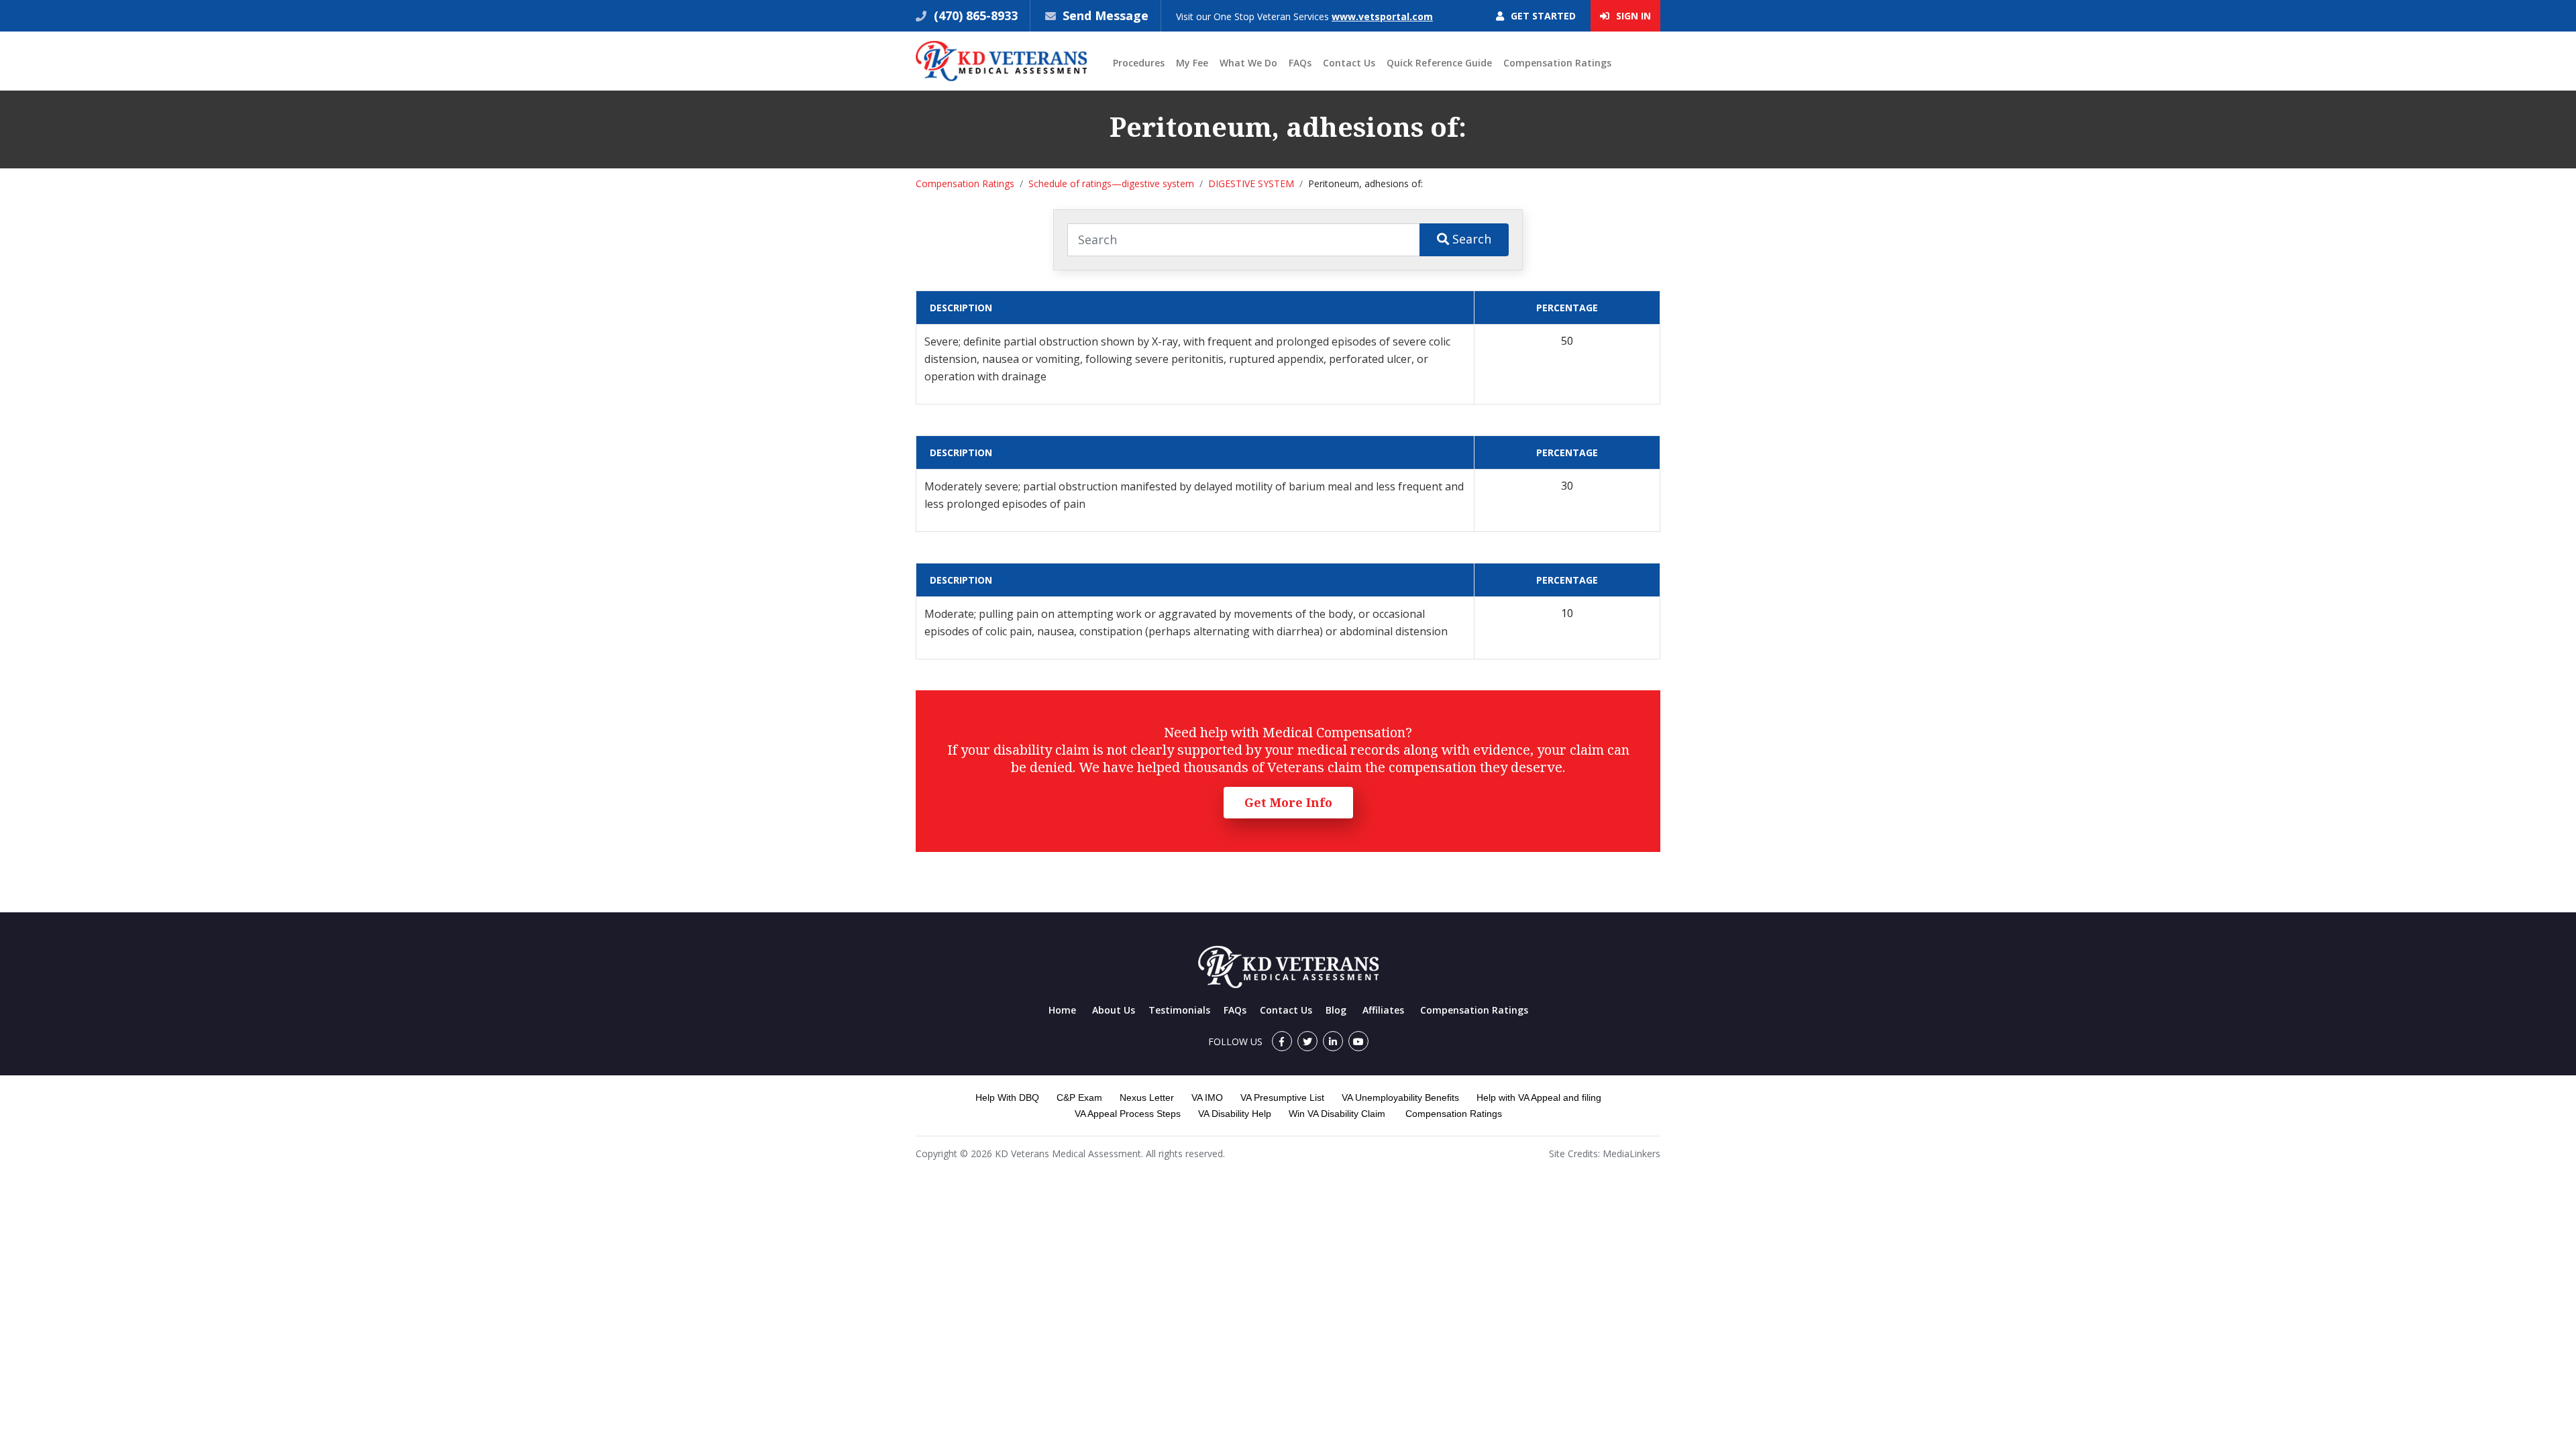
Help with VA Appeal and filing (1539, 1097)
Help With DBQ (1007, 1097)
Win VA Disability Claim (1337, 1114)
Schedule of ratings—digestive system (1111, 183)
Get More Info (1288, 802)
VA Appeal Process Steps (1128, 1114)
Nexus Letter (1147, 1097)
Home (1062, 1010)
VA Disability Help (1235, 1114)
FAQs (1300, 63)
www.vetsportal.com (1382, 16)
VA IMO (1207, 1097)
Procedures (1139, 63)
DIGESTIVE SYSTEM (1251, 183)
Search (1470, 239)
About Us (1114, 1010)
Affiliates (1383, 1010)
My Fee (1192, 63)
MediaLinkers (1631, 1153)
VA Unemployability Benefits (1400, 1097)
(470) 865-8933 (974, 15)
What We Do (1248, 63)
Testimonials (1179, 1010)
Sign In (1632, 16)
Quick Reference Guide (1439, 63)
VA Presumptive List (1282, 1097)
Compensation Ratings (1557, 63)
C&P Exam (1079, 1097)
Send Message (1106, 15)
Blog (1336, 1010)
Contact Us (1349, 63)
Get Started (1542, 16)
